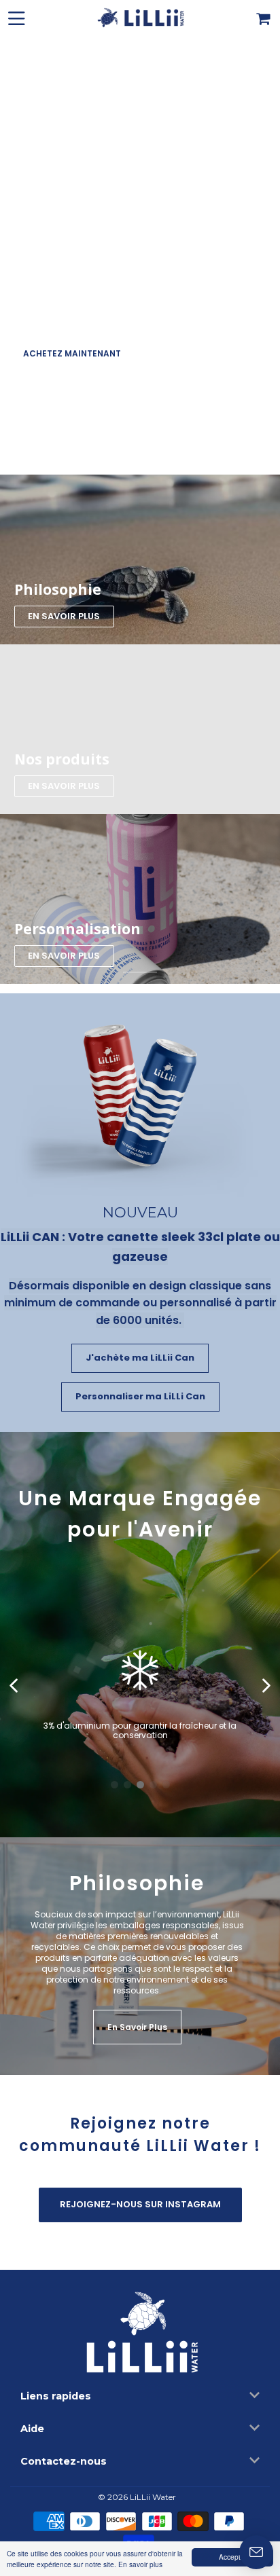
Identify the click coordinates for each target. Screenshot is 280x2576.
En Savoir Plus (137, 2027)
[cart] (264, 17)
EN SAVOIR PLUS (64, 616)
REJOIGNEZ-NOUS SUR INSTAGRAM (140, 2204)
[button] (15, 1686)
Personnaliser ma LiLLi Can (140, 1396)
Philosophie (58, 589)
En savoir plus (140, 2564)
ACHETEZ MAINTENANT (72, 353)
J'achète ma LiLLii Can (140, 1358)
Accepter (233, 2557)
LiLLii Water (153, 2497)
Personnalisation (77, 929)
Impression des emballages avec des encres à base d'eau (140, 1713)
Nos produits (62, 759)
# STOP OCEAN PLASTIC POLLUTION (186, 463)
